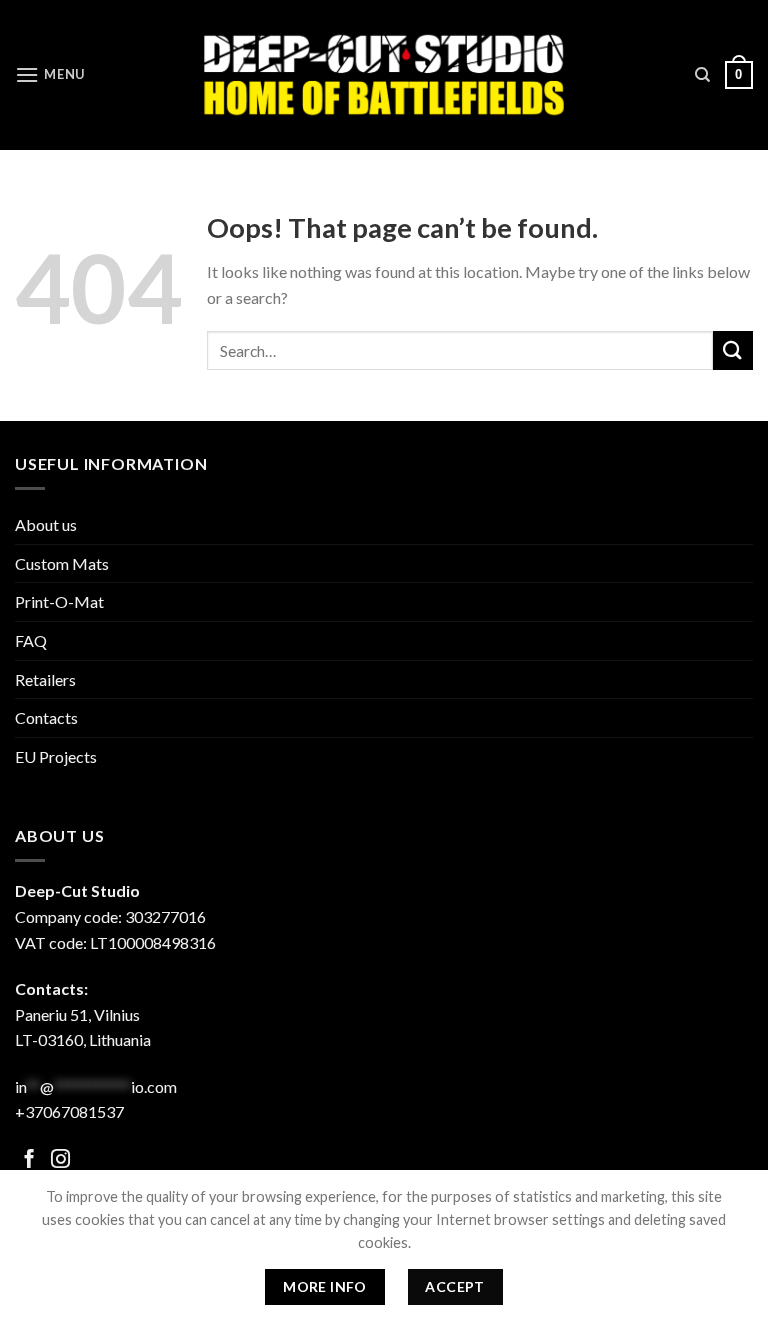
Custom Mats (62, 563)
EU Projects (56, 756)
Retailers (45, 679)
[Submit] (733, 350)
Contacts (46, 717)
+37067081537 (69, 1111)
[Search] (702, 75)
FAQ (31, 640)
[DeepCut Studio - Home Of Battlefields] (384, 74)
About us (46, 524)
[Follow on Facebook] (29, 1160)
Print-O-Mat (59, 601)
